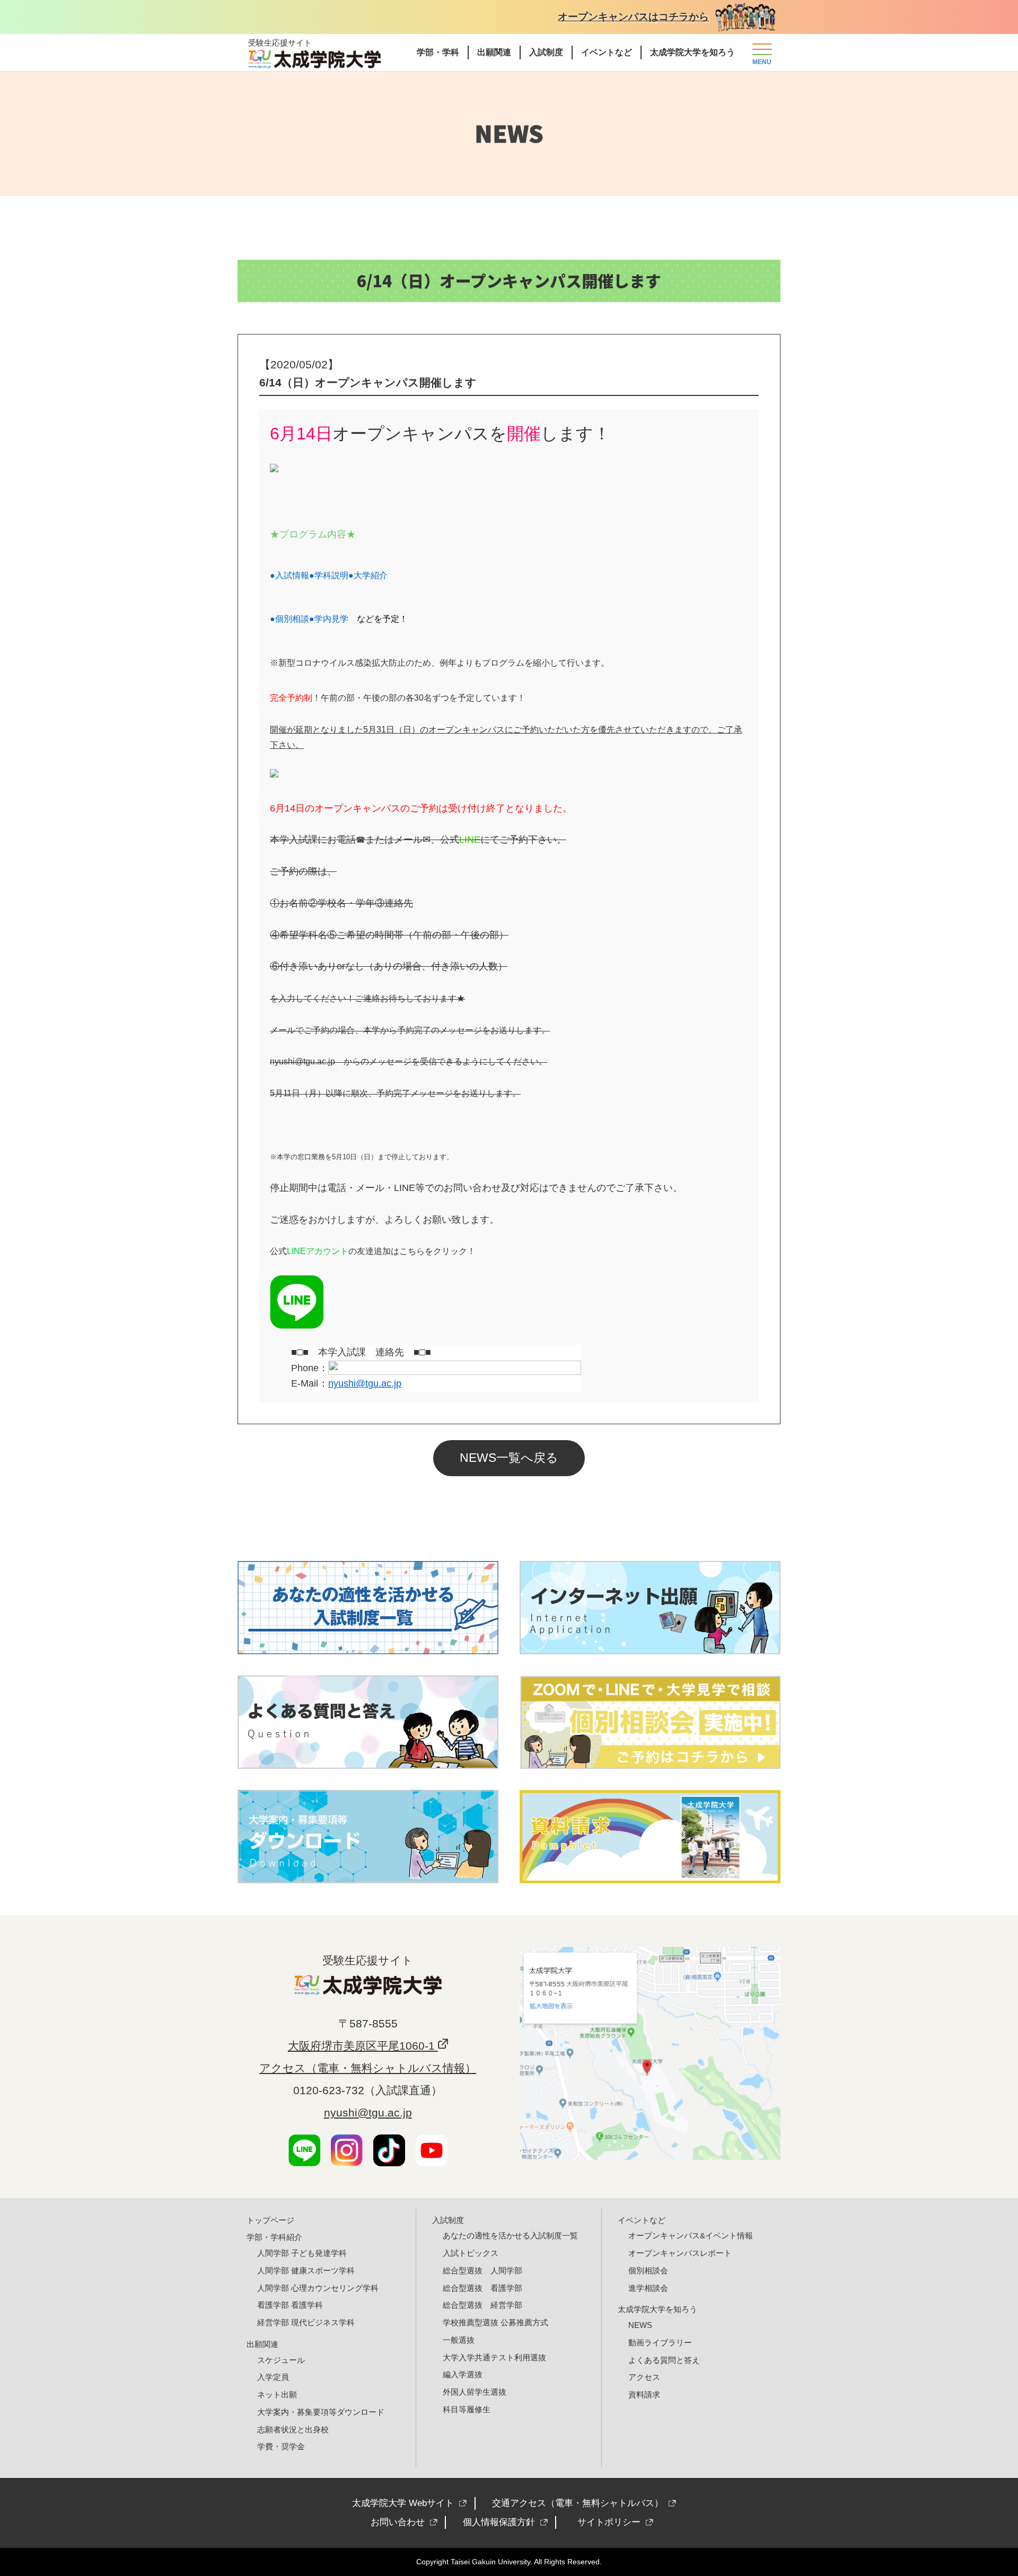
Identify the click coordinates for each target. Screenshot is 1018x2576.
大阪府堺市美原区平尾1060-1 (363, 2046)
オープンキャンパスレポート (680, 2253)
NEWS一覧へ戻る (509, 1458)
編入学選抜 (463, 2374)
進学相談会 (648, 2288)
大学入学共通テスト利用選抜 (494, 2357)
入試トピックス (471, 2253)
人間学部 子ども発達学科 (302, 2253)
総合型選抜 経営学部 (482, 2305)
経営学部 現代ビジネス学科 (306, 2322)
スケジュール (281, 2360)
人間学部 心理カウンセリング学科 (318, 2288)
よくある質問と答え (664, 2360)
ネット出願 (277, 2394)
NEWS (640, 2325)
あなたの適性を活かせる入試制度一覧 (510, 2235)
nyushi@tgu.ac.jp (302, 1061)
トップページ (270, 2220)
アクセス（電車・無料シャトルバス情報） (368, 2068)
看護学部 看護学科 (290, 2305)
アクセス (644, 2377)
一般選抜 (459, 2340)
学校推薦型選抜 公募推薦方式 (495, 2322)
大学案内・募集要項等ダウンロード (321, 2412)
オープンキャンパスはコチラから (633, 17)
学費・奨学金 (281, 2446)
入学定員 (273, 2377)
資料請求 (644, 2394)
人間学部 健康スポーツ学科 (306, 2270)
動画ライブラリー (660, 2343)
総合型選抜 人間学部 (482, 2270)
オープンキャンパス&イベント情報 (691, 2235)
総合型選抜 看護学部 (482, 2288)
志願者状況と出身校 (293, 2429)
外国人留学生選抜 (475, 2392)
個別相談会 (648, 2270)
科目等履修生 (467, 2409)
